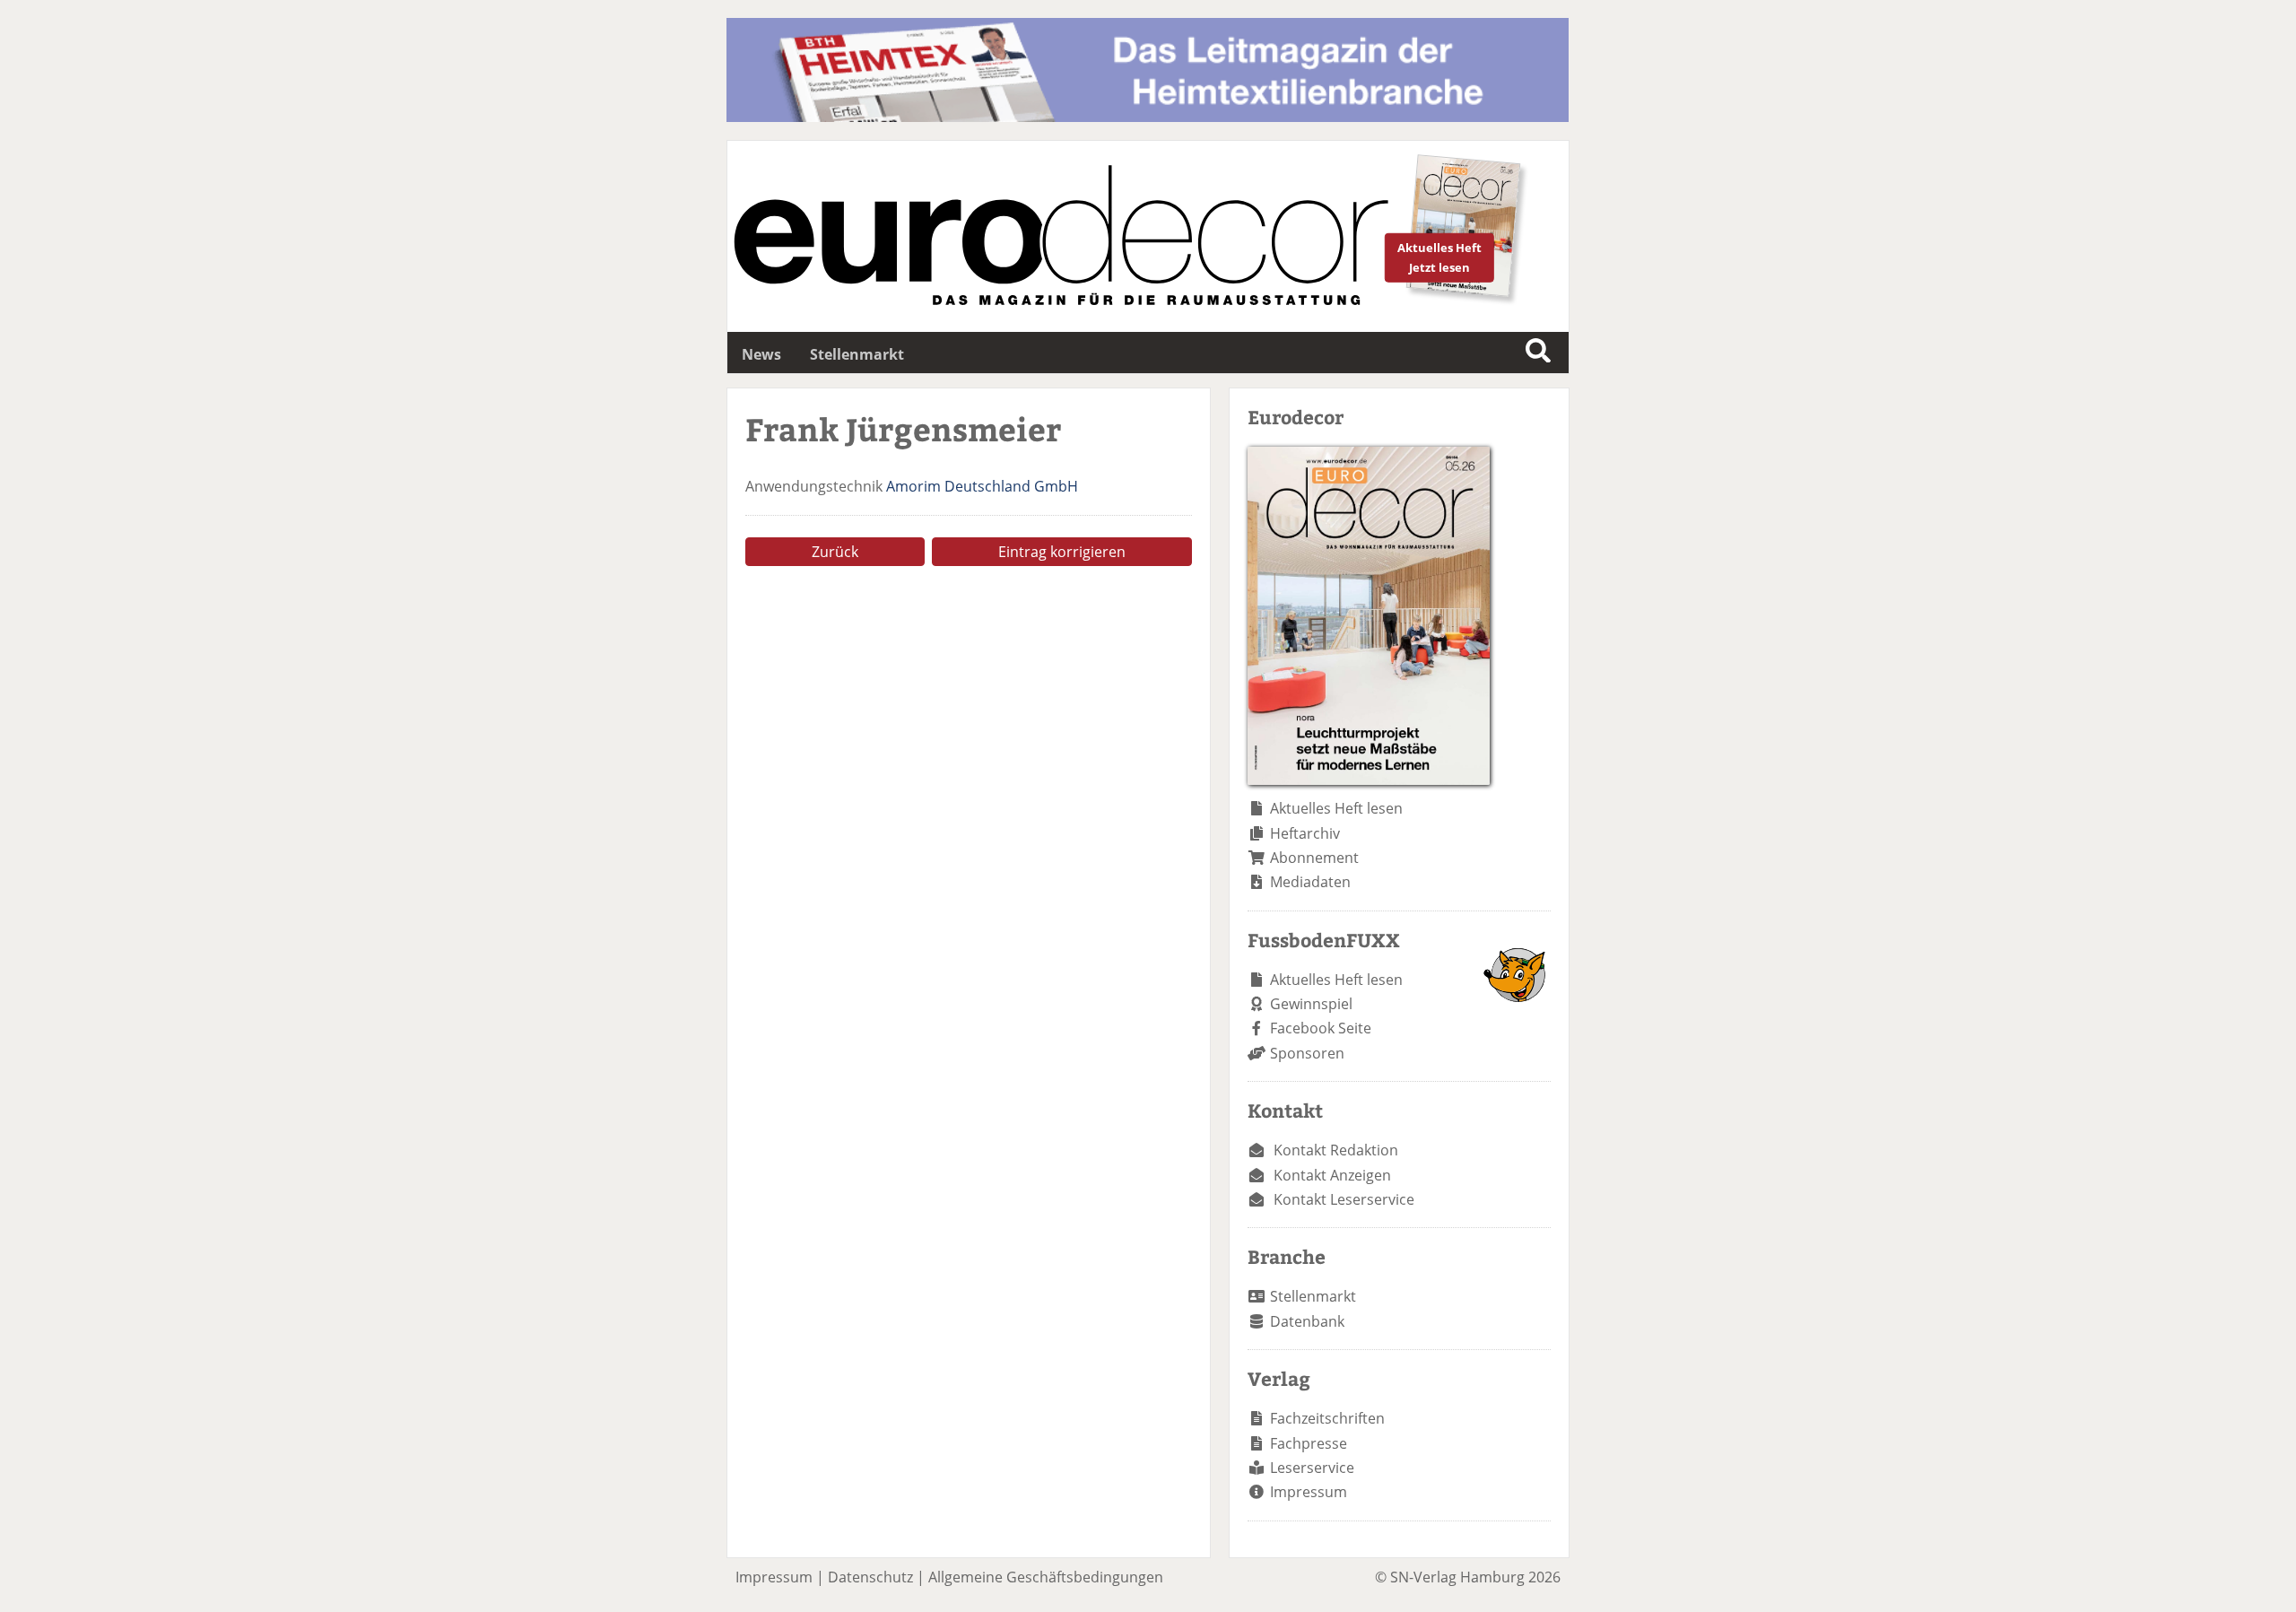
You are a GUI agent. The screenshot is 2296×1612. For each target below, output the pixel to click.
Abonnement (1314, 858)
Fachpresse (1309, 1443)
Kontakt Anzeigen (1332, 1175)
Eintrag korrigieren (1062, 552)
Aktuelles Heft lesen (1336, 808)
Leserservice (1312, 1468)
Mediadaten (1310, 882)
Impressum (1309, 1492)
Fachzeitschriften (1327, 1418)
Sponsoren (1307, 1053)
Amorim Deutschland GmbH (982, 486)
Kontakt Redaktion (1336, 1150)
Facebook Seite (1321, 1028)
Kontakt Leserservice (1344, 1199)
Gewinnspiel (1311, 1004)
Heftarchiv (1305, 833)
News (761, 354)
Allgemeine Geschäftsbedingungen (1046, 1577)
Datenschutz (870, 1577)
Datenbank (1307, 1321)
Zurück (835, 552)
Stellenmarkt (857, 354)
